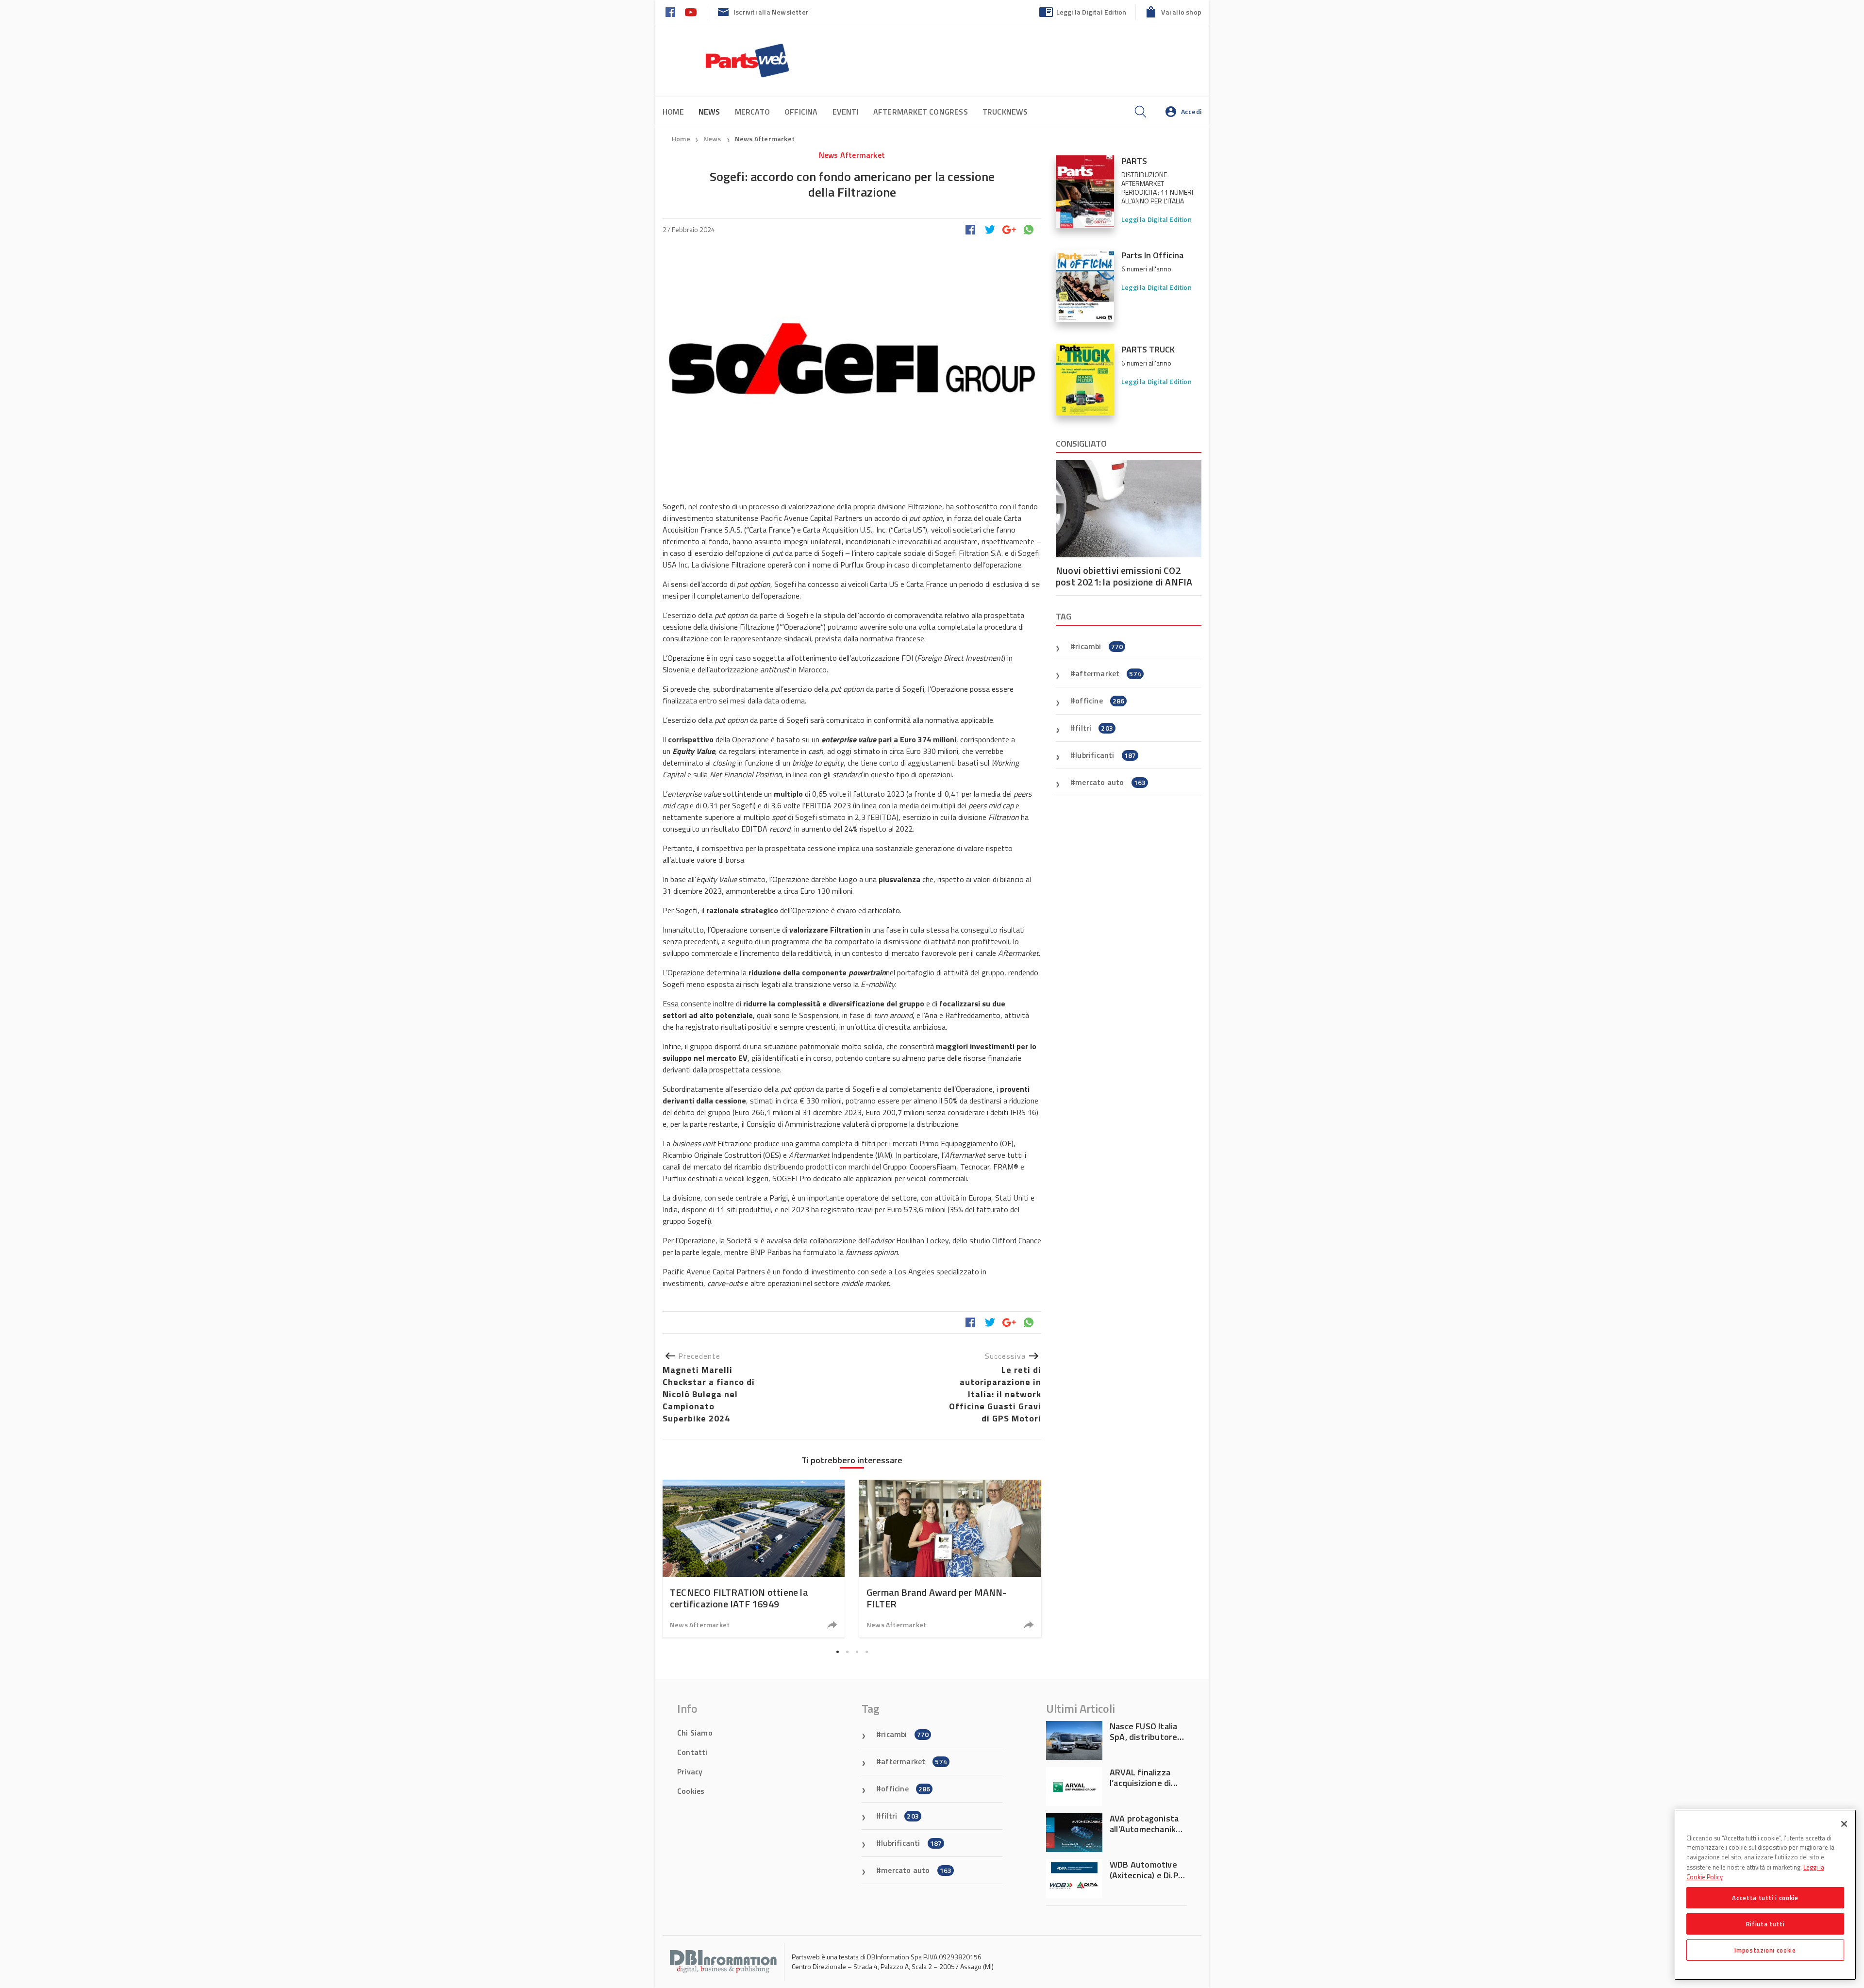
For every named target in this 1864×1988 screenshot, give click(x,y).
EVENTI (846, 112)
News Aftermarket (765, 139)
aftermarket (1108, 673)
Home (673, 112)
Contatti (692, 1752)
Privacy (690, 1771)
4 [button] (866, 1652)
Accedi (1191, 111)
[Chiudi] (1844, 1824)
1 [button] (837, 1652)
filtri (1094, 728)
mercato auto (1110, 782)
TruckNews (1005, 112)
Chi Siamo (695, 1733)
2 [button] (847, 1652)
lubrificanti (1106, 755)
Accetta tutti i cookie (1765, 1898)
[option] (754, 1559)
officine (1100, 701)
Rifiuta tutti (1765, 1924)
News (713, 139)
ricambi (1099, 646)
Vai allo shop (1181, 12)
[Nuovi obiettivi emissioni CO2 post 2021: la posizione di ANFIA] (1129, 509)
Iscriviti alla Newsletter (771, 12)
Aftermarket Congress (921, 112)
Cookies (691, 1791)
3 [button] (857, 1652)
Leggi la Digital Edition (1091, 12)
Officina (801, 112)
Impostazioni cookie (1765, 1950)
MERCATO (752, 112)
